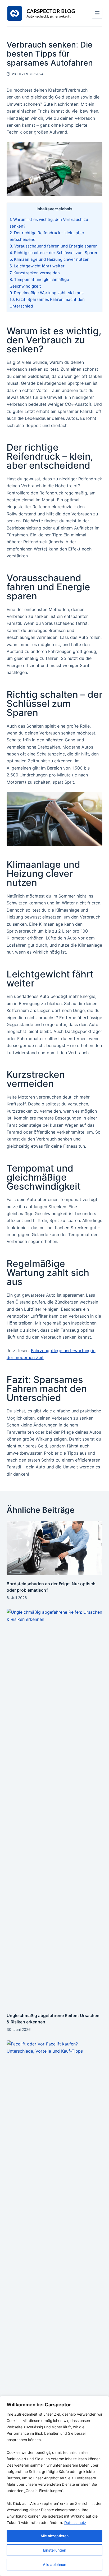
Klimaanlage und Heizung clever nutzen (49, 259)
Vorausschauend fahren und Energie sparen (54, 246)
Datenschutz (75, 2522)
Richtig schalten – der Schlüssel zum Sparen (54, 253)
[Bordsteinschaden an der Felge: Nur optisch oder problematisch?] (55, 1548)
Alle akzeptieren (54, 2536)
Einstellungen (55, 2550)
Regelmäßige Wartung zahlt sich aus (47, 293)
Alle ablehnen (54, 2564)
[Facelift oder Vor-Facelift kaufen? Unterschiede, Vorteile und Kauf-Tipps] (55, 2240)
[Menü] (97, 13)
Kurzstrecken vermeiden (35, 273)
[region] (54, 2486)
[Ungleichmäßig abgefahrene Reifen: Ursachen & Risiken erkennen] (55, 1808)
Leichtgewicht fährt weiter (37, 266)
